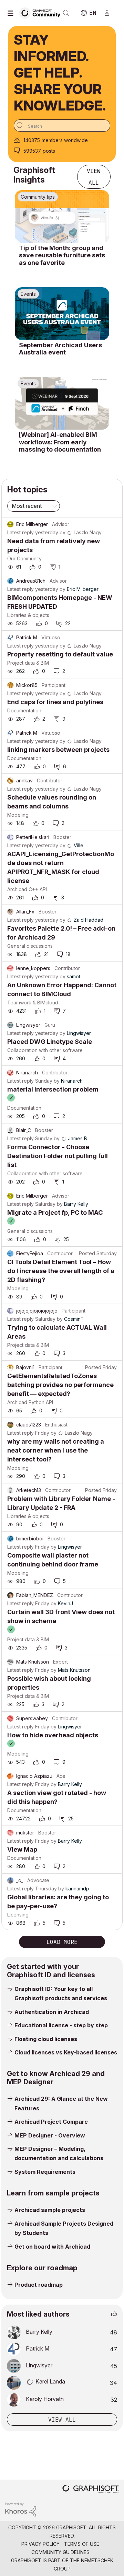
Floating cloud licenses (46, 2039)
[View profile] (10, 524)
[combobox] (62, 126)
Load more (62, 1942)
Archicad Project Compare (51, 2122)
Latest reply (20, 532)
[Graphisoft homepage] (91, 2490)
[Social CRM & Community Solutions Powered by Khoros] (21, 2510)
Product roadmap (39, 2285)
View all (94, 177)
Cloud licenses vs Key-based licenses (66, 2052)
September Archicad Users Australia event (60, 349)
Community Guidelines (60, 2552)
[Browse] (12, 13)
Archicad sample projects (50, 2210)
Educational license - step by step (61, 2025)
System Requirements (45, 2172)
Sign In (110, 13)
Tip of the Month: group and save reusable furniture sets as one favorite (62, 255)
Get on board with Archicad (52, 2247)
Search (66, 13)
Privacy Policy (40, 2544)
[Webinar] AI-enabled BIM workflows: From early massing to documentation (60, 442)
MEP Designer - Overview (50, 2135)
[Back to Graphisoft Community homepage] (42, 13)
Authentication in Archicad (52, 2012)
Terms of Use (82, 2544)
